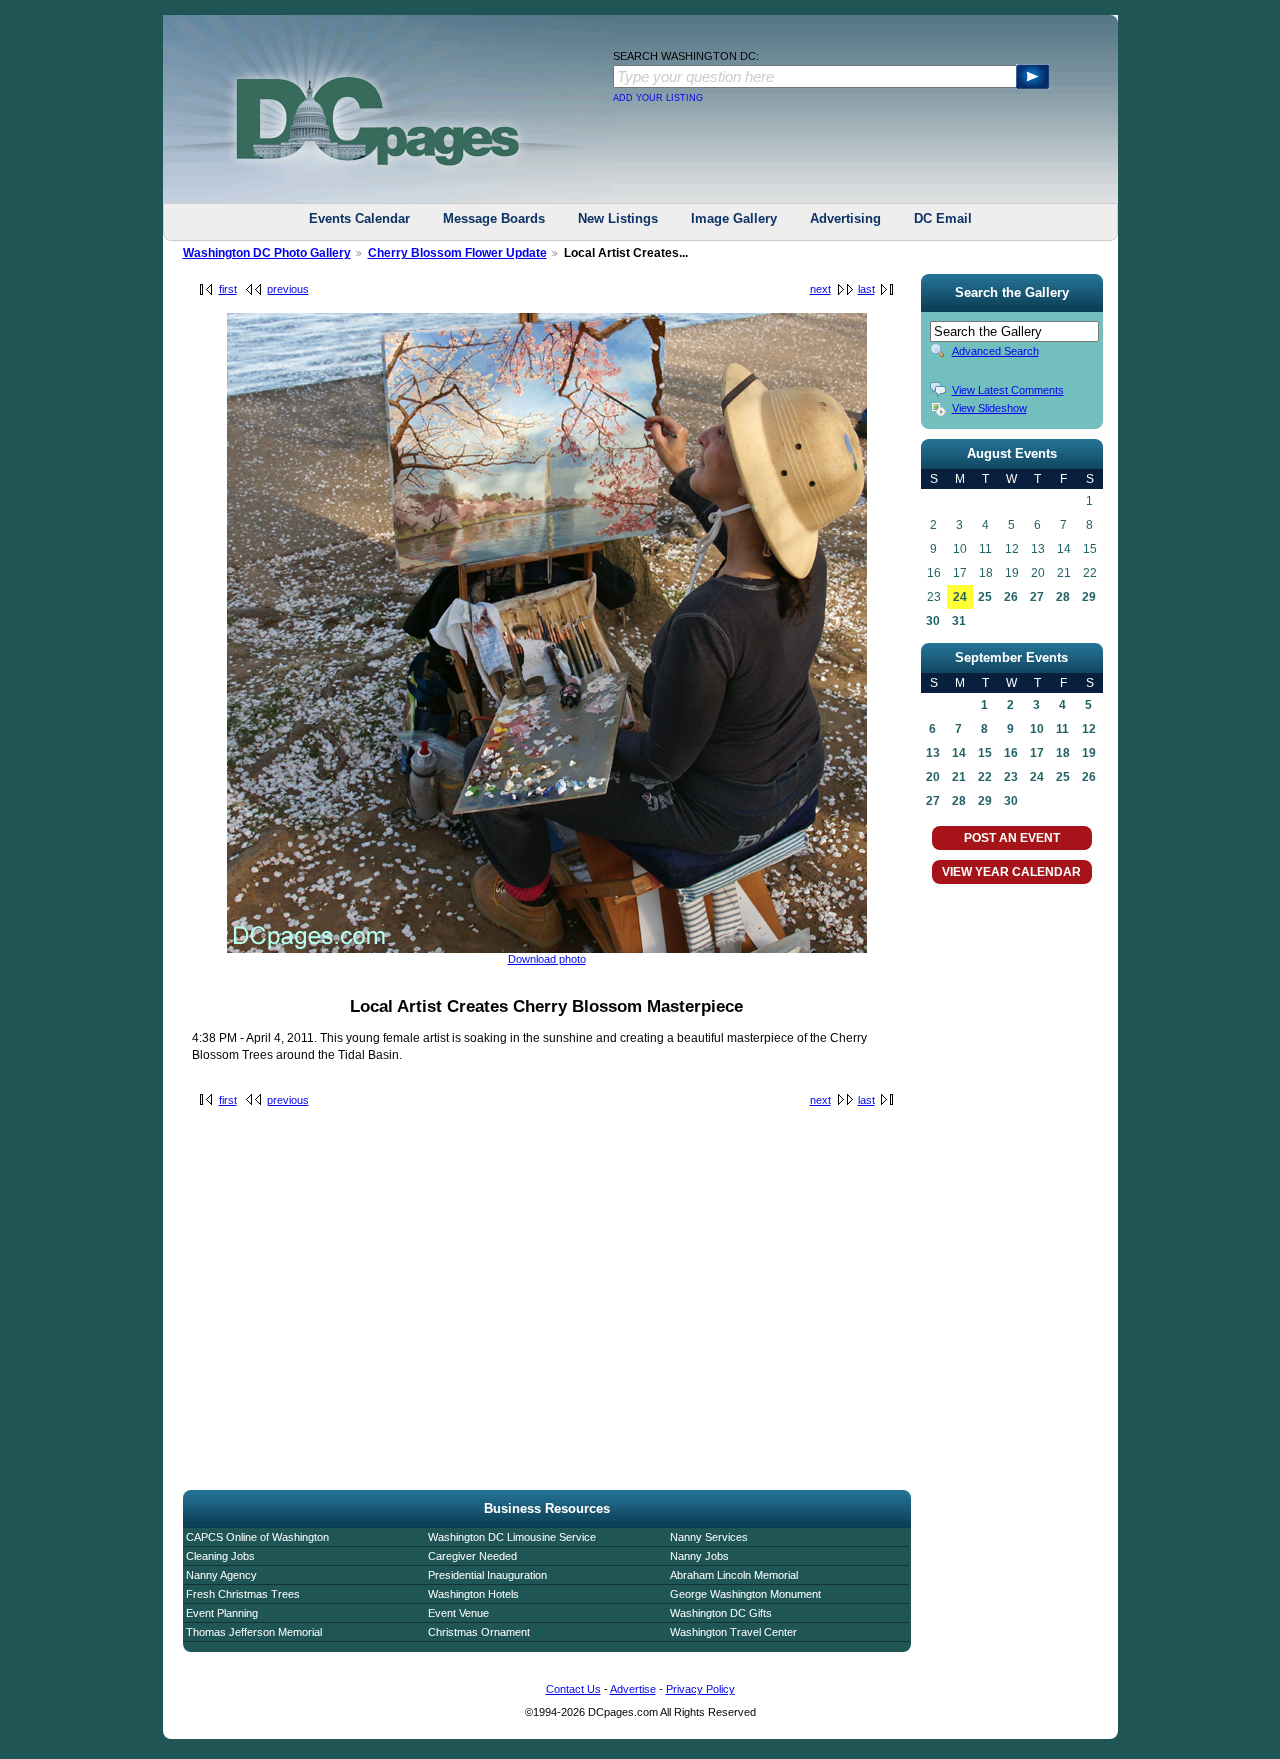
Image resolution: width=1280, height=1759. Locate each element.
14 (959, 753)
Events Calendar (359, 218)
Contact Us (573, 1689)
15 (985, 753)
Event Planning (222, 1613)
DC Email (943, 218)
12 (1089, 729)
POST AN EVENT (1012, 838)
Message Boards (494, 218)
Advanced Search (995, 351)
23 (1011, 777)
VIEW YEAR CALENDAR (1011, 872)
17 (1037, 753)
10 (1037, 729)
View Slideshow (989, 408)
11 (1062, 729)
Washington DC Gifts (721, 1613)
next (820, 289)
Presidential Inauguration (487, 1575)
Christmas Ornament (479, 1632)
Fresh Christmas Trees (243, 1594)
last (866, 289)
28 (1063, 597)
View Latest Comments (1008, 390)
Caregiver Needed (472, 1556)
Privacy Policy (700, 1689)
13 (933, 753)
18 (1063, 753)
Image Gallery (734, 218)
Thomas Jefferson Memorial (254, 1632)
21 (959, 777)
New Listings (618, 218)
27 (1037, 597)
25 (985, 597)
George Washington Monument (745, 1594)
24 (960, 597)
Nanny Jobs (699, 1556)
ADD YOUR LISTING (658, 98)
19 (1089, 753)
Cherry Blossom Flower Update (457, 253)
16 (1011, 753)
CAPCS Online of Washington (257, 1537)
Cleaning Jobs (220, 1556)
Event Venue (458, 1613)
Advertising (845, 218)
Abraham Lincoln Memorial (734, 1575)
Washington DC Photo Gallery (267, 253)
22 (985, 777)
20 (933, 777)
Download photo (547, 959)
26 (1011, 597)
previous (288, 289)
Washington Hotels (473, 1594)
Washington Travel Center (733, 1632)
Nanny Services (709, 1537)
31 (959, 621)
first (228, 289)
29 (1089, 597)
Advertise (633, 1689)
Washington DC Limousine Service (512, 1537)
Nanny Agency (221, 1575)
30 (933, 621)
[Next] (547, 949)
